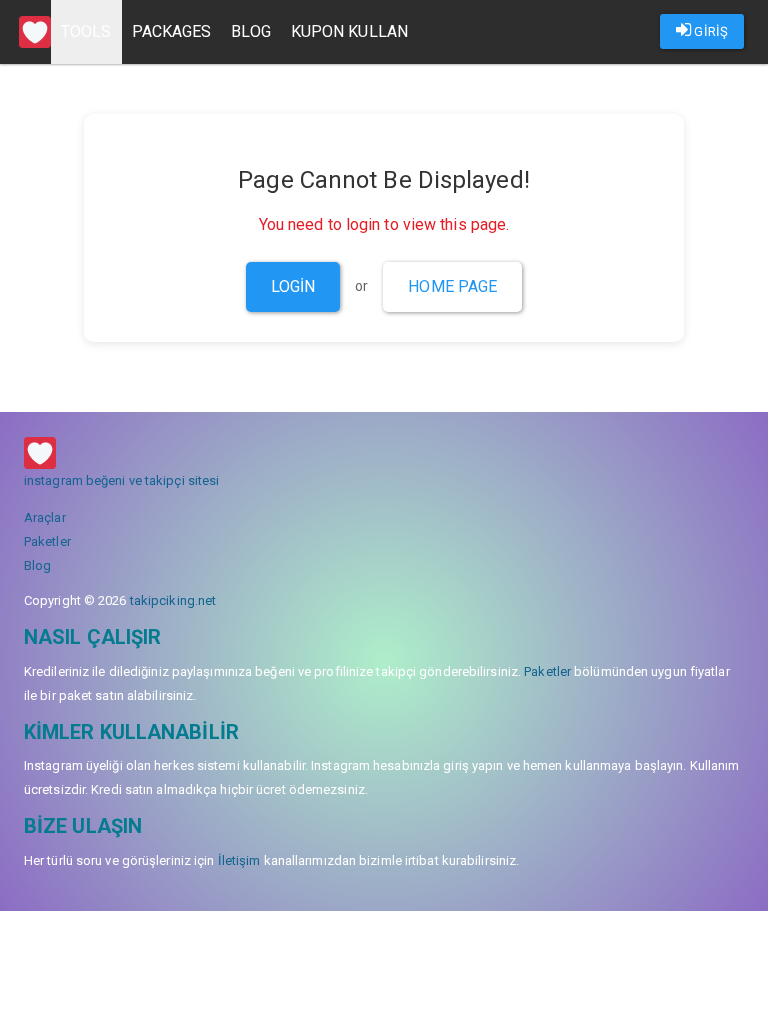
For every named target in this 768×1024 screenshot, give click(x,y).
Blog (250, 31)
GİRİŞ (709, 31)
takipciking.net (173, 600)
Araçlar (45, 517)
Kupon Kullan (349, 31)
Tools (86, 31)
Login (293, 286)
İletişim (239, 860)
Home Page (452, 286)
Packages (172, 31)
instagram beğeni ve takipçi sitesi (121, 480)
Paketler (47, 541)
